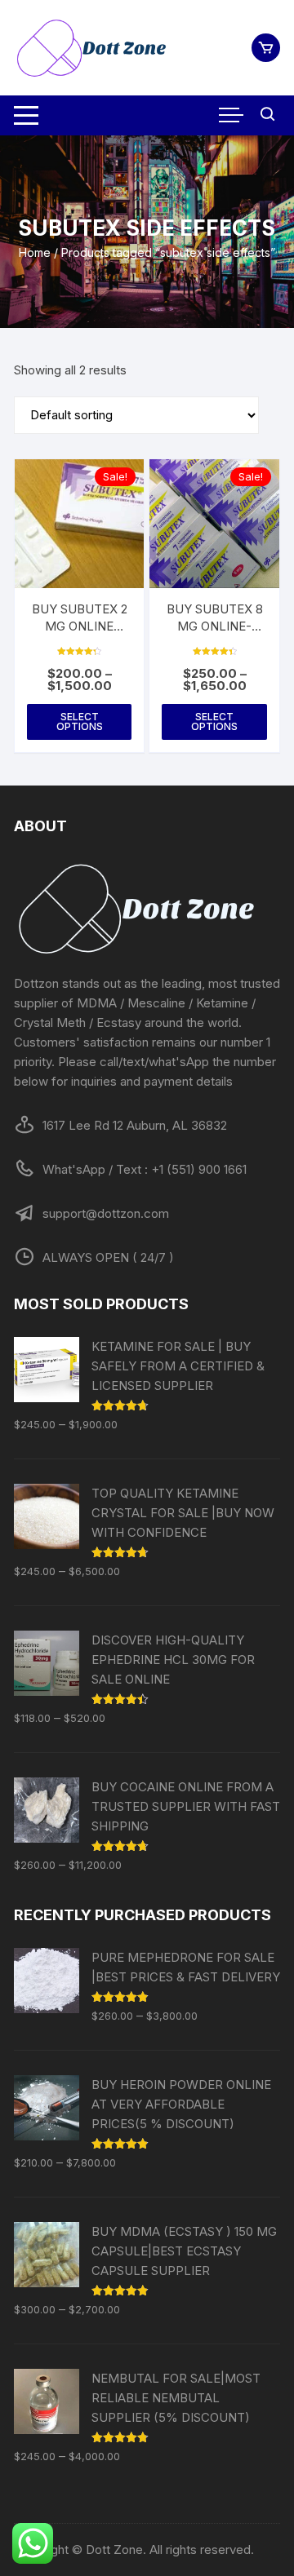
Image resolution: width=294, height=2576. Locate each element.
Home (35, 252)
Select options (80, 721)
